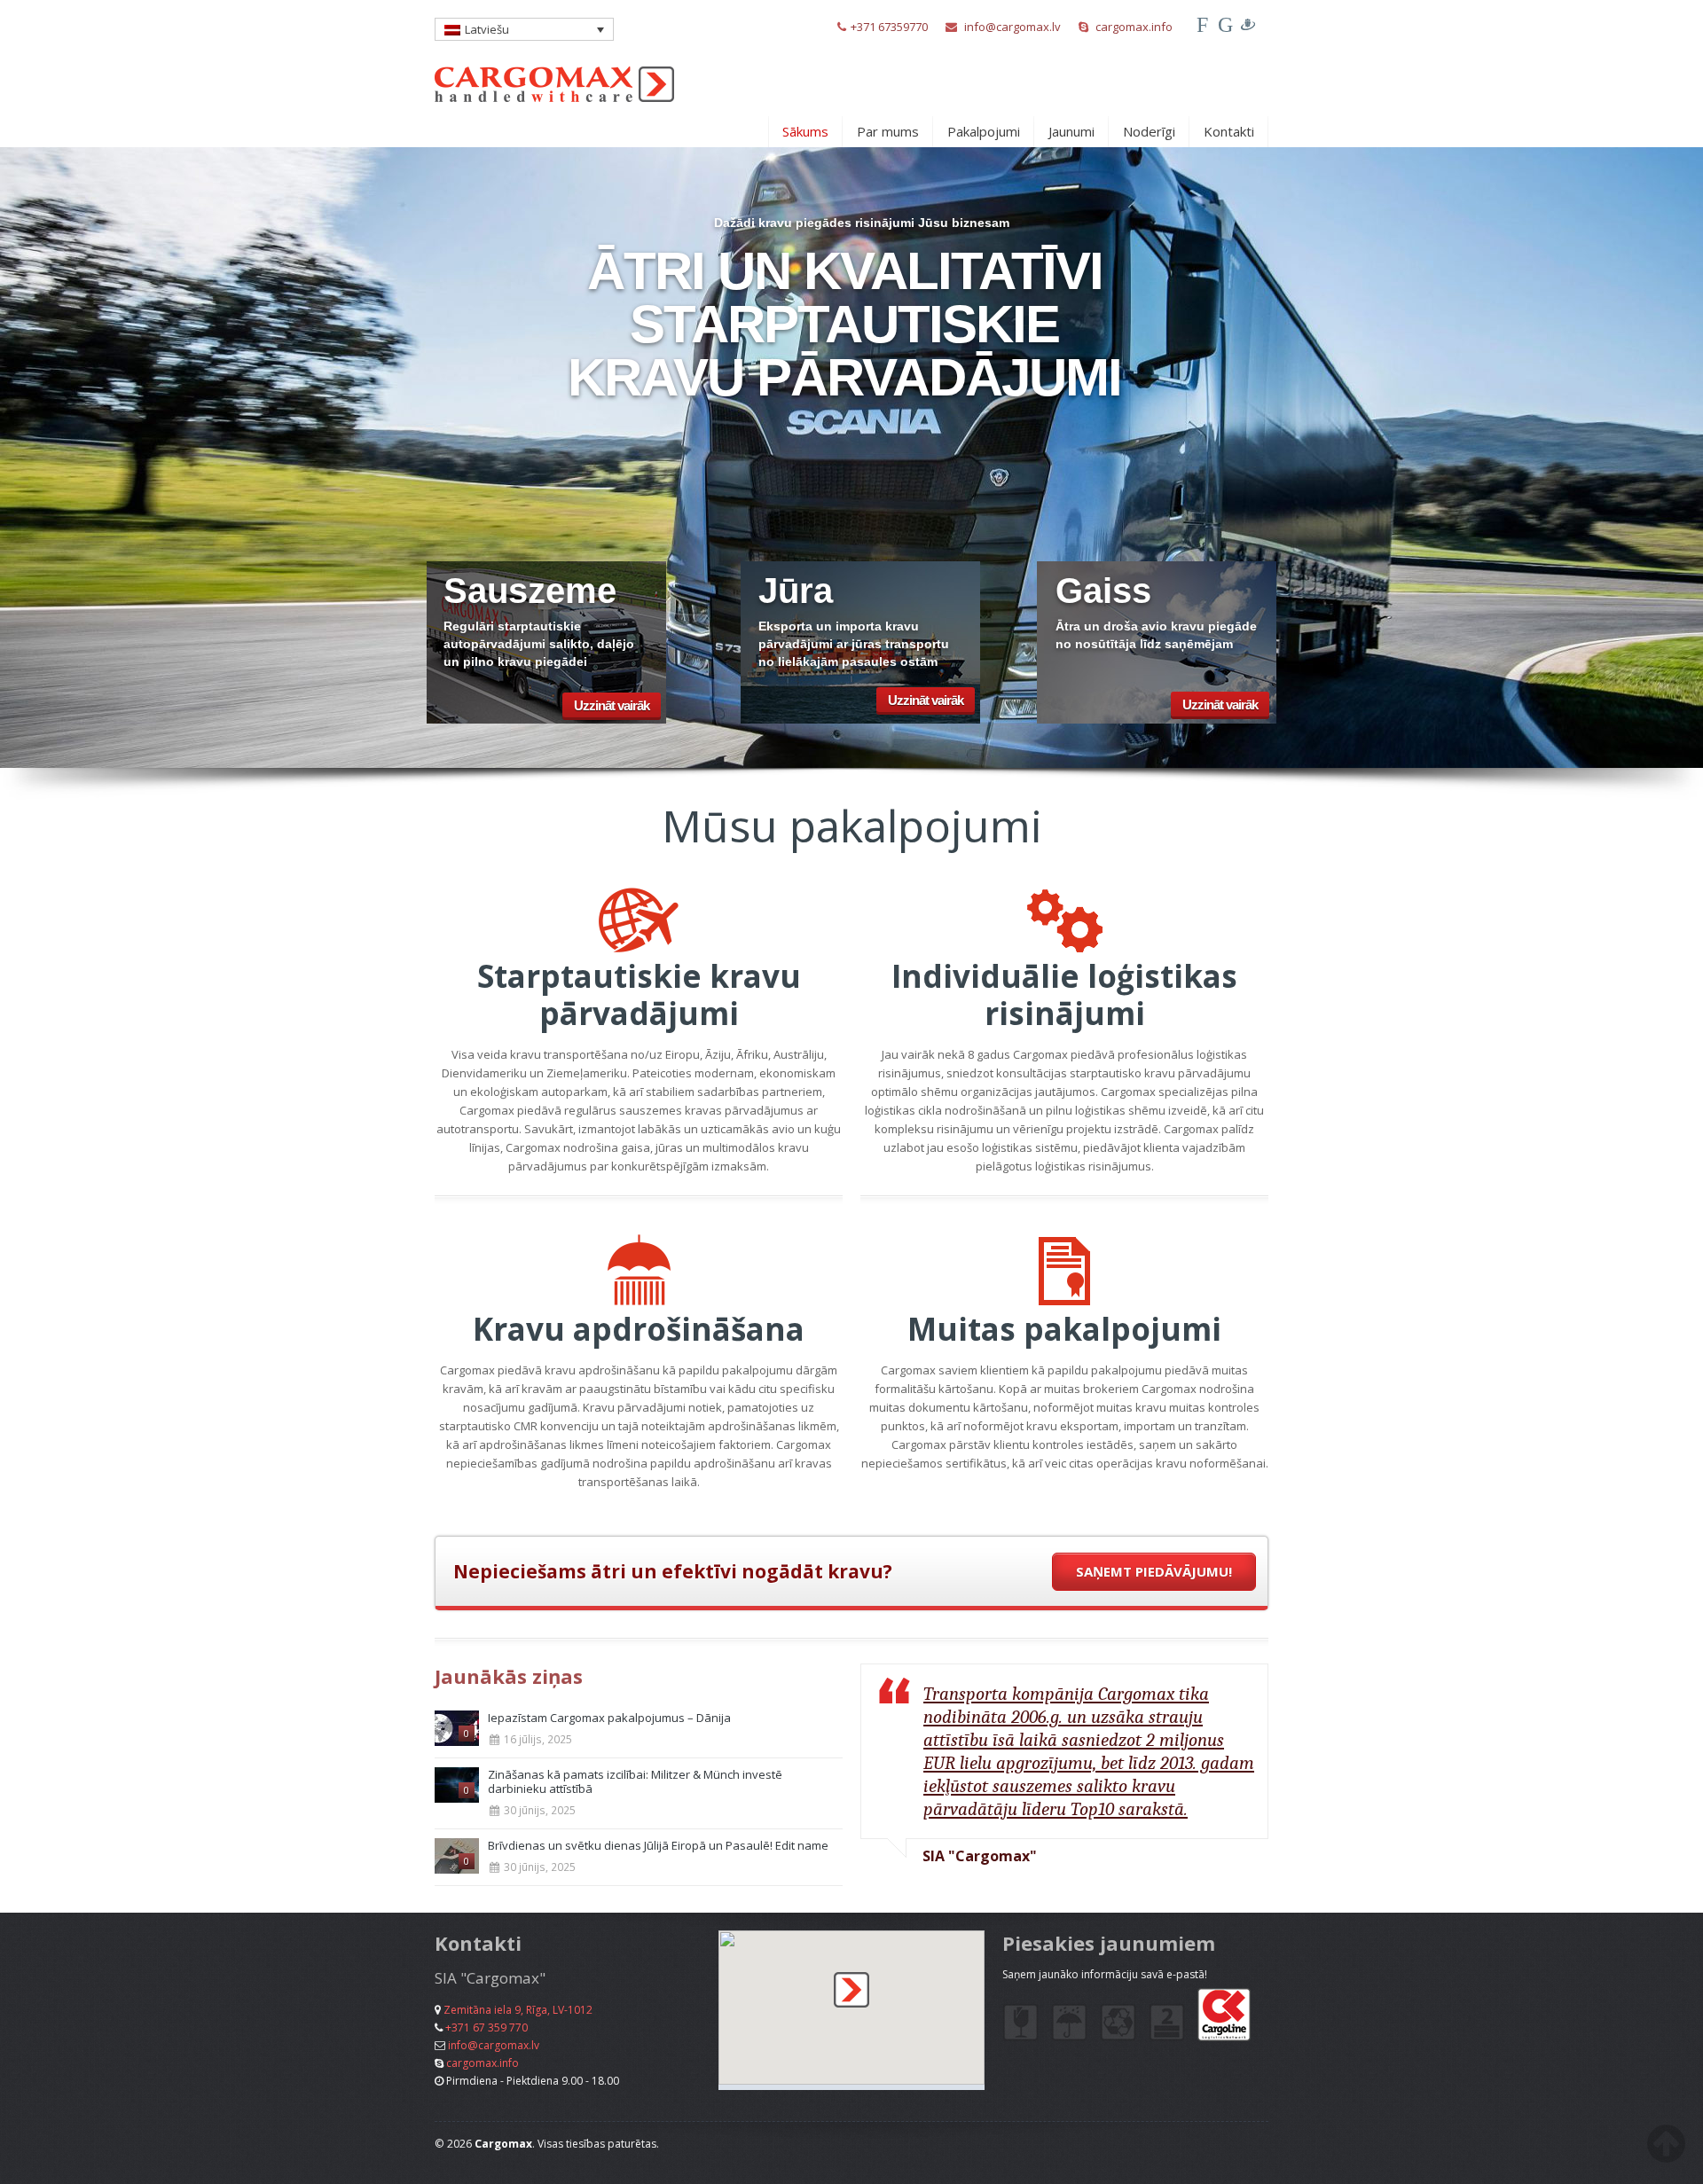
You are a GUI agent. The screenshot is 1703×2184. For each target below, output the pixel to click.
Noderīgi (1149, 131)
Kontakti (1229, 131)
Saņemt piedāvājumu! (1154, 1571)
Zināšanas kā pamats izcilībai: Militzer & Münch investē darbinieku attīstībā (635, 1781)
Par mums (888, 131)
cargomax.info (1134, 27)
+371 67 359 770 (487, 2027)
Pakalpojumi (984, 131)
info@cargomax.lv (1012, 27)
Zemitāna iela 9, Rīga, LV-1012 (518, 2010)
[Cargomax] (554, 74)
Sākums (805, 131)
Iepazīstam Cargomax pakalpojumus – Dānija (609, 1718)
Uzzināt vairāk (612, 705)
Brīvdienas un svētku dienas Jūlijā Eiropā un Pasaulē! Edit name (658, 1845)
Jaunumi (1071, 131)
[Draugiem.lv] (1248, 25)
